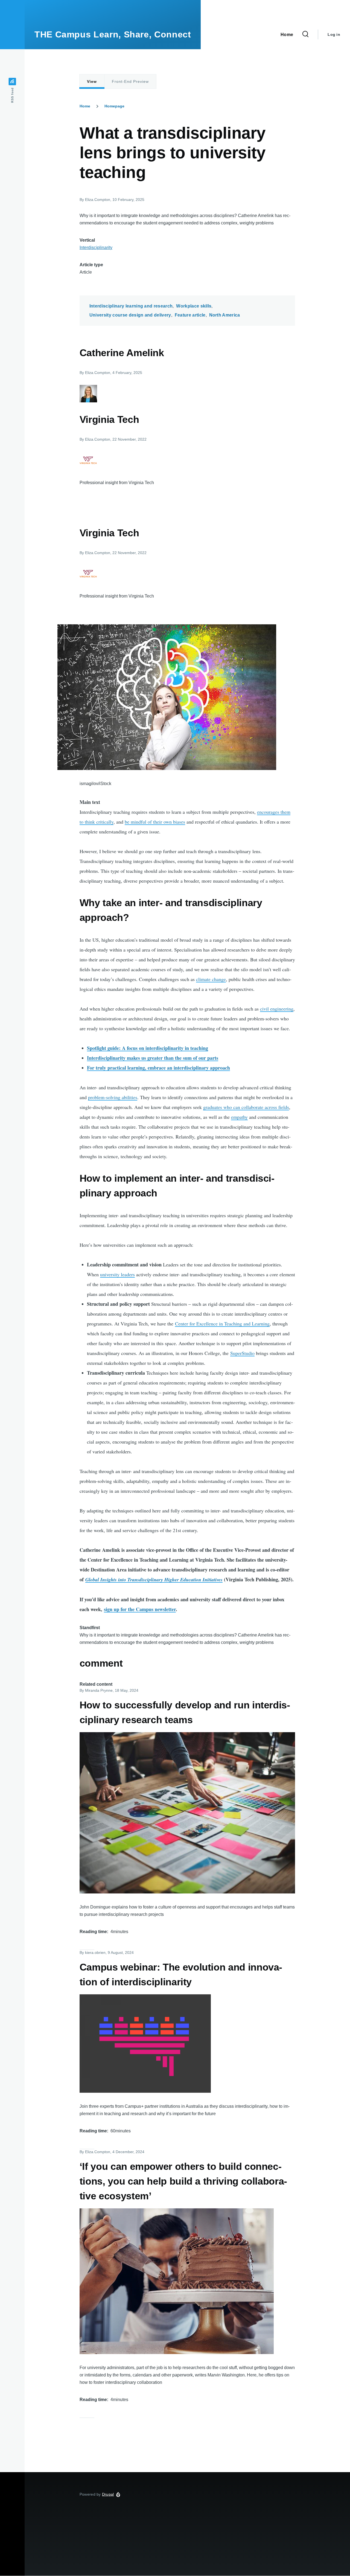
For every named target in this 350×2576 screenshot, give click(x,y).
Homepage (114, 106)
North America (225, 315)
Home (85, 106)
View (92, 81)
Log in (334, 34)
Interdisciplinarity (96, 248)
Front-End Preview (130, 81)
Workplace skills (194, 306)
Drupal (108, 2494)
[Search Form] (305, 34)
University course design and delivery (130, 315)
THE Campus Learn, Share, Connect (113, 34)
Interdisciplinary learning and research (131, 306)
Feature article (190, 315)
